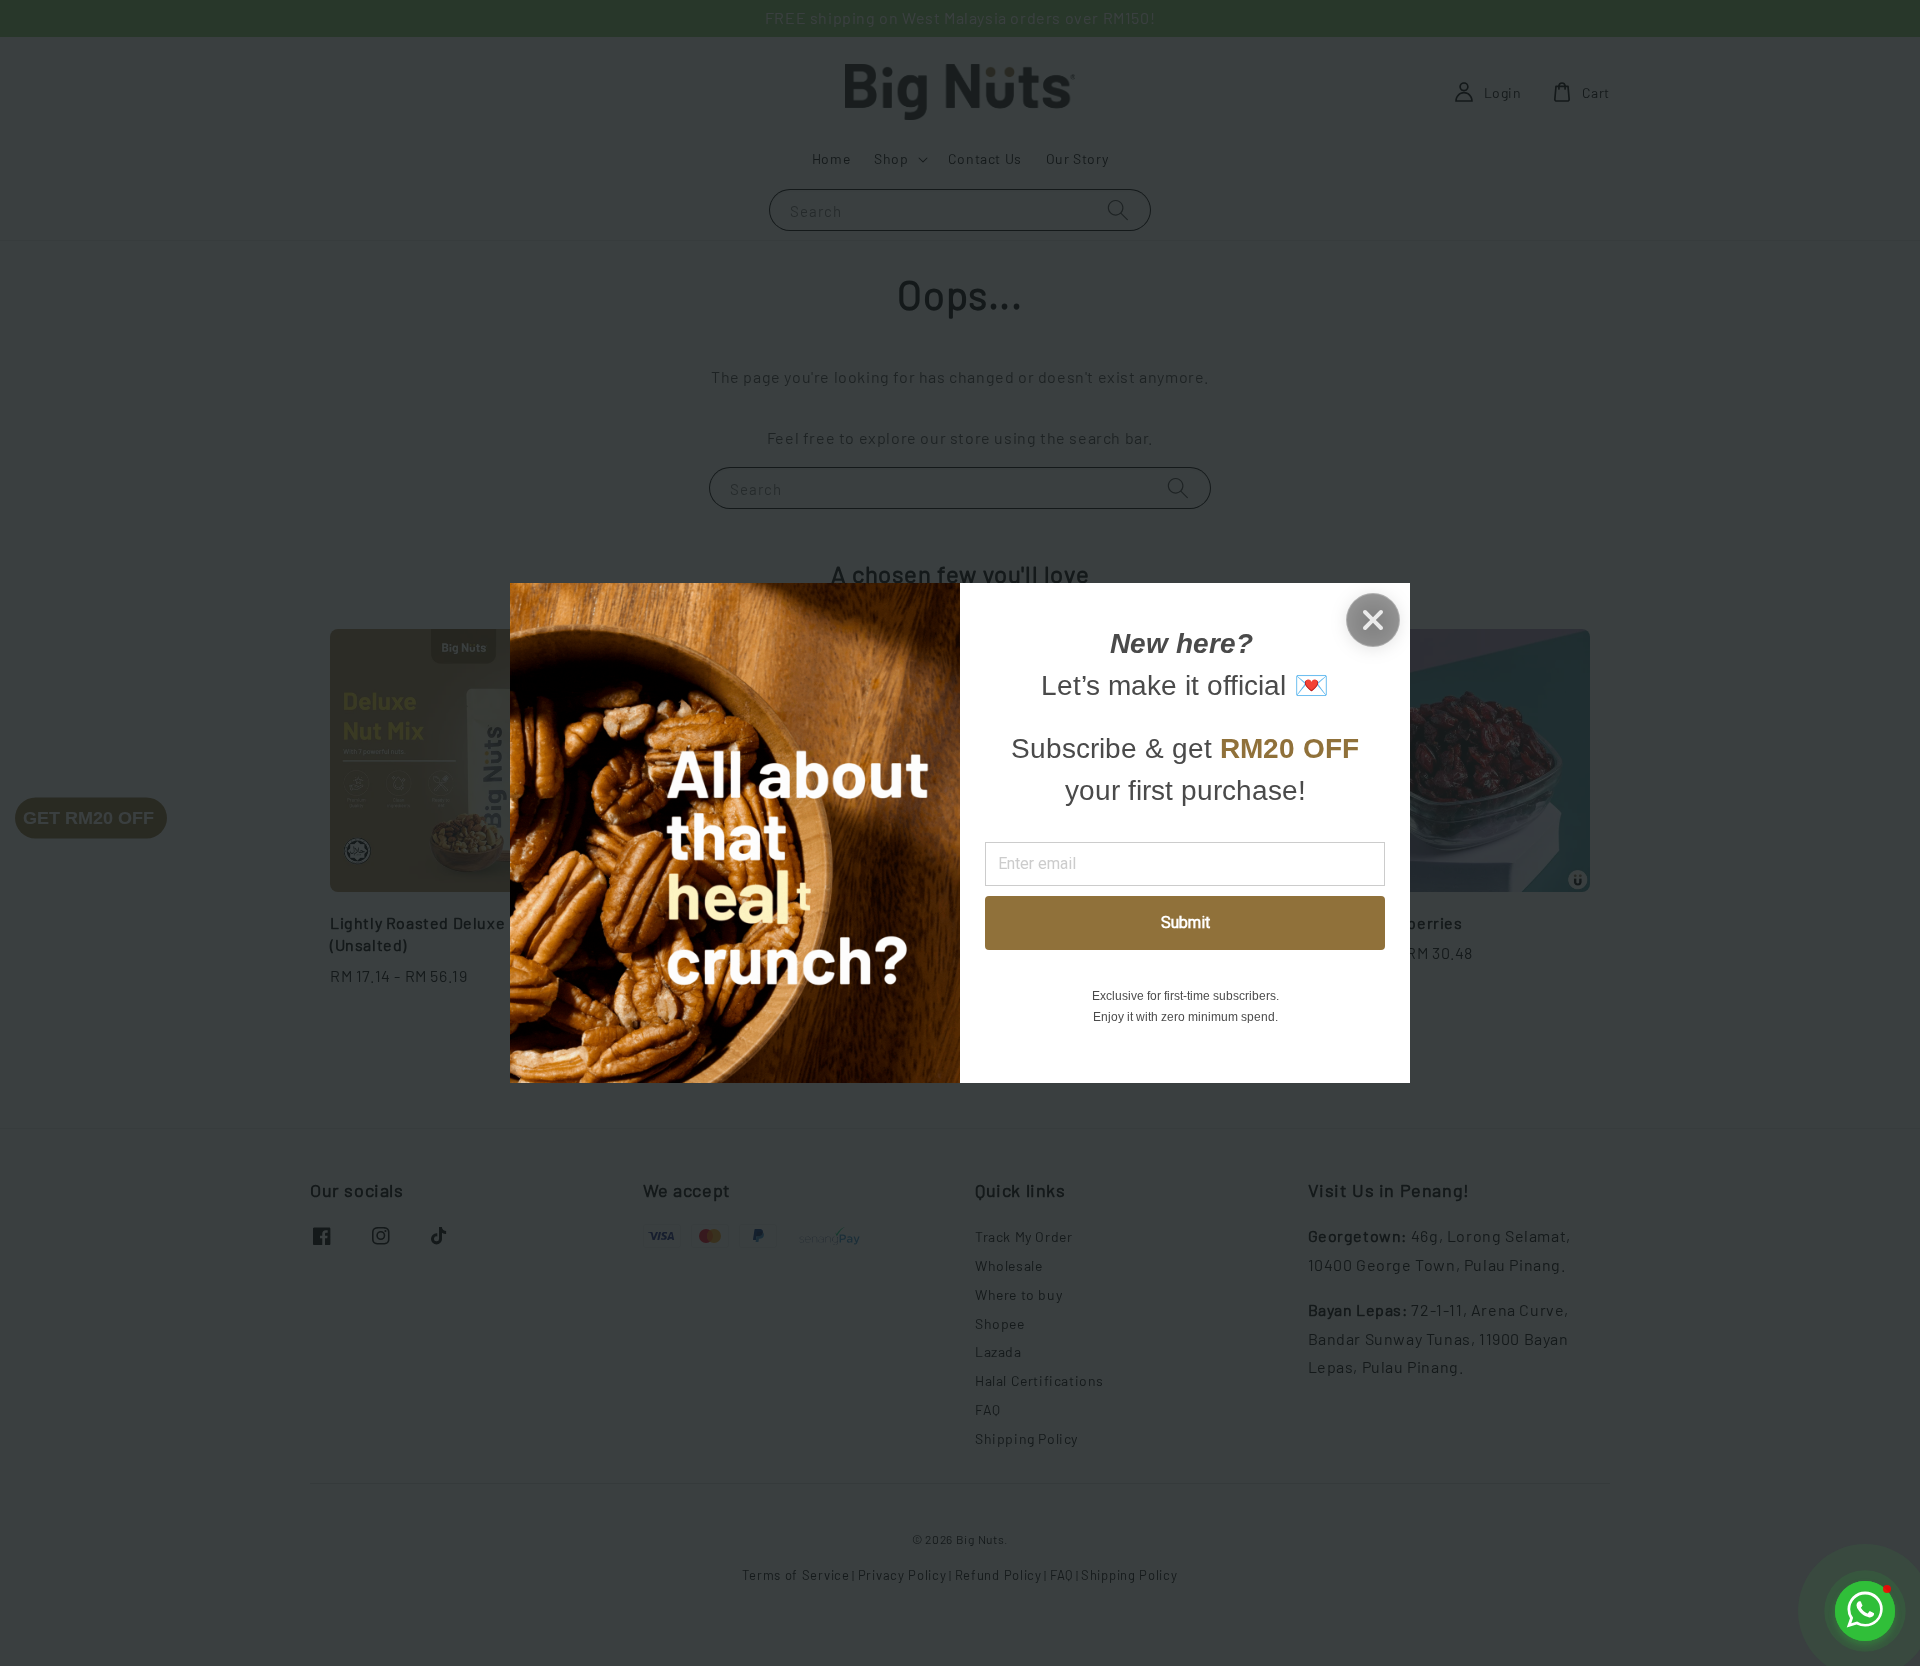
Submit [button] (1185, 922)
